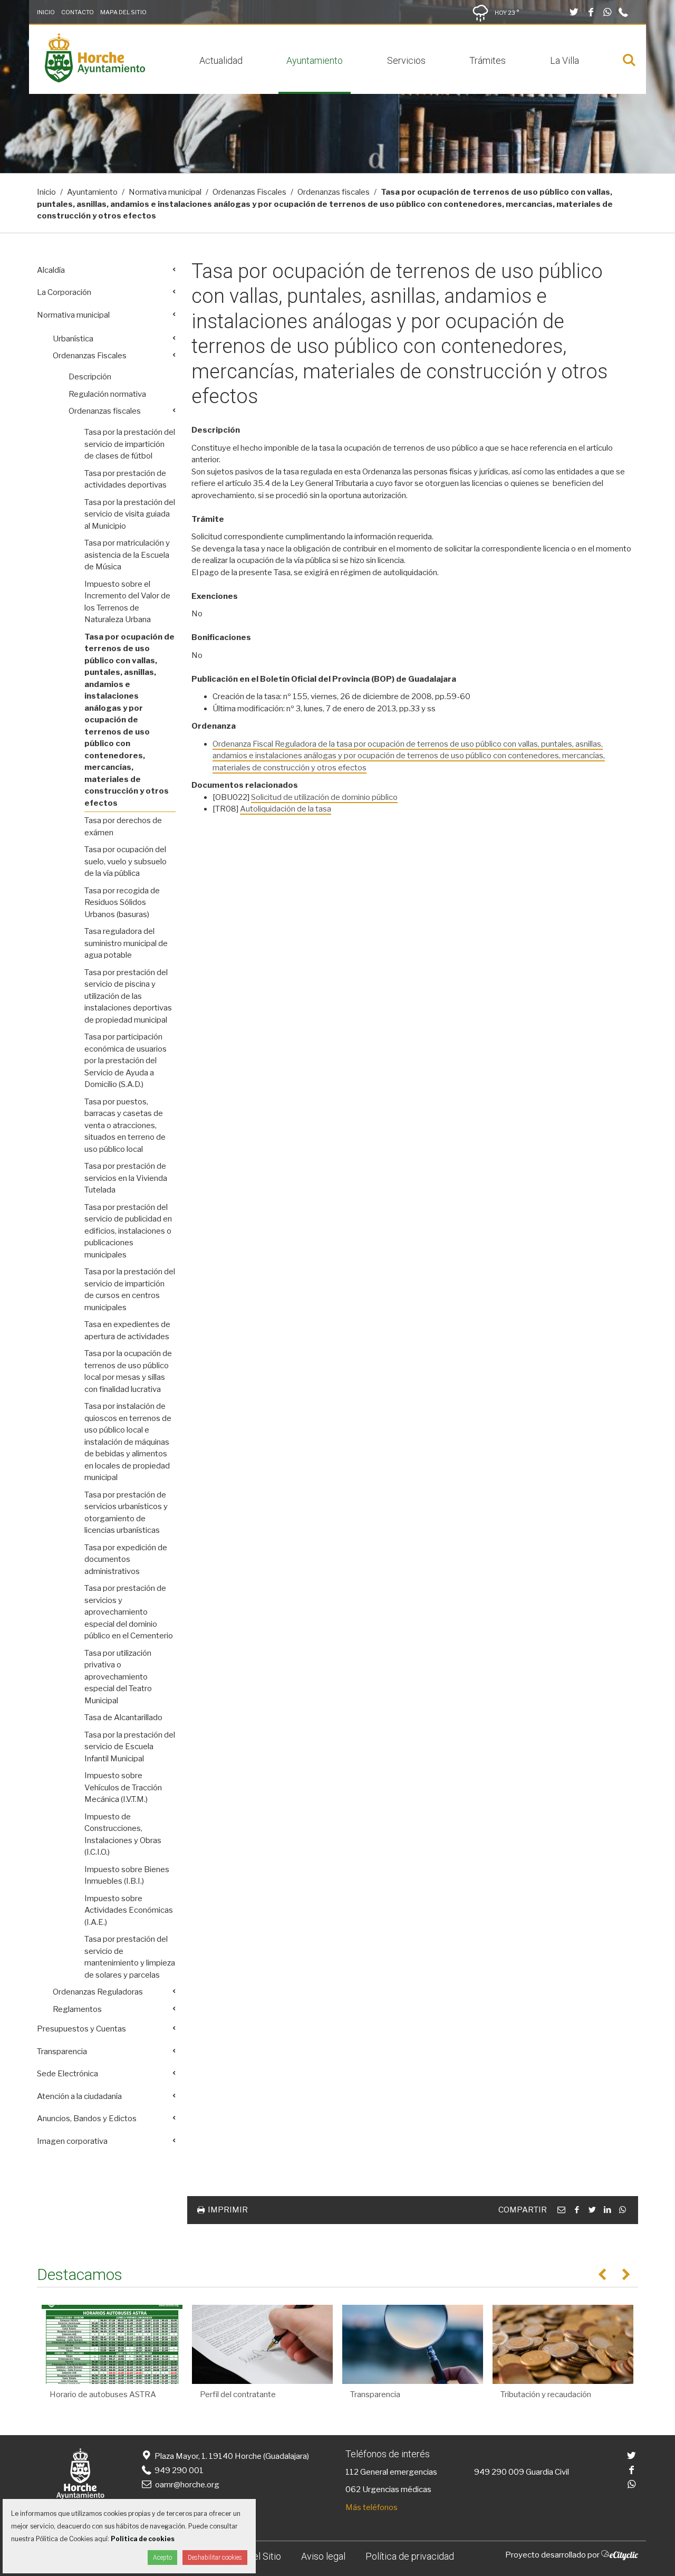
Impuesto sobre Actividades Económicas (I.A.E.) (129, 1910)
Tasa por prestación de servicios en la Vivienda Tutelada (126, 1178)
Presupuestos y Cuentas (81, 2029)
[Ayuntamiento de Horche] (95, 80)
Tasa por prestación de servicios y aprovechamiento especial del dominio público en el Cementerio (129, 1612)
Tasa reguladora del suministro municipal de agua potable (126, 943)
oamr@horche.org (187, 2485)
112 (352, 2472)
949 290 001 (178, 2470)
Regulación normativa (107, 394)
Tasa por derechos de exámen (123, 827)
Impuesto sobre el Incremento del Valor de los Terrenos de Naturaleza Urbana (127, 602)
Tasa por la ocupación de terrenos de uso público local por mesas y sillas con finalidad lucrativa (128, 1371)
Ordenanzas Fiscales (249, 192)
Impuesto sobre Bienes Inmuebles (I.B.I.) (127, 1876)
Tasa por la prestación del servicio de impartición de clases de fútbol (130, 444)
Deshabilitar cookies (215, 2558)
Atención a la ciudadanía (79, 2096)
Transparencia (62, 2052)
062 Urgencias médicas (388, 2489)
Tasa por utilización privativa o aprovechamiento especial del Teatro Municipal (118, 1677)
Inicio (46, 12)
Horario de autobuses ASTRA (103, 2394)
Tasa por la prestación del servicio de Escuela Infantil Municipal (130, 1747)
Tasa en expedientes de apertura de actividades (127, 1330)
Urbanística (73, 339)
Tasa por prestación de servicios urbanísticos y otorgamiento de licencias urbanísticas (126, 1513)
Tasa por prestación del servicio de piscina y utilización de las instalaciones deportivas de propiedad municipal (128, 996)
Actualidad (221, 60)
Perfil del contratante (238, 2394)
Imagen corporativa (72, 2141)
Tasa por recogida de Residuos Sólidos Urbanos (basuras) (122, 903)
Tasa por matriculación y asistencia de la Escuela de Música (127, 555)
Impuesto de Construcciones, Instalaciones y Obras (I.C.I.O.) (123, 1835)
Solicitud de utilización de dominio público (324, 797)
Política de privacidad (410, 2556)
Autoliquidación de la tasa (286, 809)
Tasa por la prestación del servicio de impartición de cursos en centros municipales (130, 1290)
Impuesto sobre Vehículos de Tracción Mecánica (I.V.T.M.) (123, 1787)
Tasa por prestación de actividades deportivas (126, 479)
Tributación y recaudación (546, 2394)
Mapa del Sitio (123, 12)
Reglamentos (77, 2009)
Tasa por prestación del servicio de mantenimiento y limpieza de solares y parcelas (130, 1957)
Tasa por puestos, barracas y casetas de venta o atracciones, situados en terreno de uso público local (125, 1125)
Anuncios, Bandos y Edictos (87, 2119)
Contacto (78, 12)
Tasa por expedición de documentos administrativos (126, 1559)
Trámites (488, 60)
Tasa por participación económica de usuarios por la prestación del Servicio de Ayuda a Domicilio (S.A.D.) (126, 1061)
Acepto (162, 2558)
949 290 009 (499, 2472)
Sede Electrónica (67, 2074)
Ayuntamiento (315, 60)
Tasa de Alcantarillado (123, 1718)
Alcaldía (51, 270)
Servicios (406, 60)
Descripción (90, 377)
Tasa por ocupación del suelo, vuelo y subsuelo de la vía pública (126, 861)
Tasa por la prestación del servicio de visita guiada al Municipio (130, 514)
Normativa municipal (165, 192)
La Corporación (64, 292)
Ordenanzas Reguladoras (98, 1992)
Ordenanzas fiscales (334, 192)
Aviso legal (323, 2556)
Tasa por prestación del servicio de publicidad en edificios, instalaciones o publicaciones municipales (128, 1231)
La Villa (565, 60)
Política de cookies (143, 2539)
